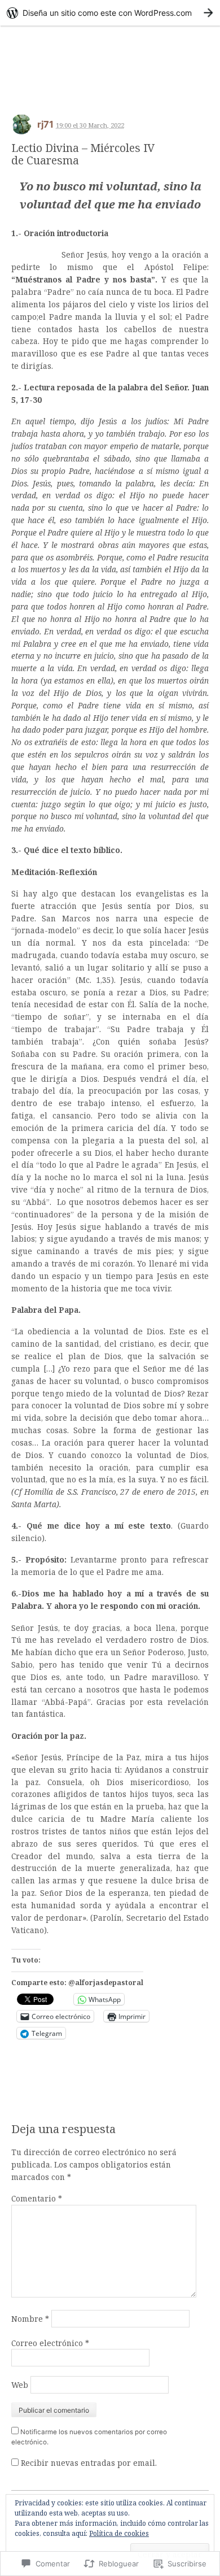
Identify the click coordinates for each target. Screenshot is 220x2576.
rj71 (45, 124)
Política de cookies (119, 2533)
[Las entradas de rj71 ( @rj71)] (21, 128)
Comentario (37, 2198)
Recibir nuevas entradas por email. (89, 2463)
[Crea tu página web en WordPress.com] (110, 13)
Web (20, 2385)
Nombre (30, 2319)
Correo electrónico (50, 2343)
